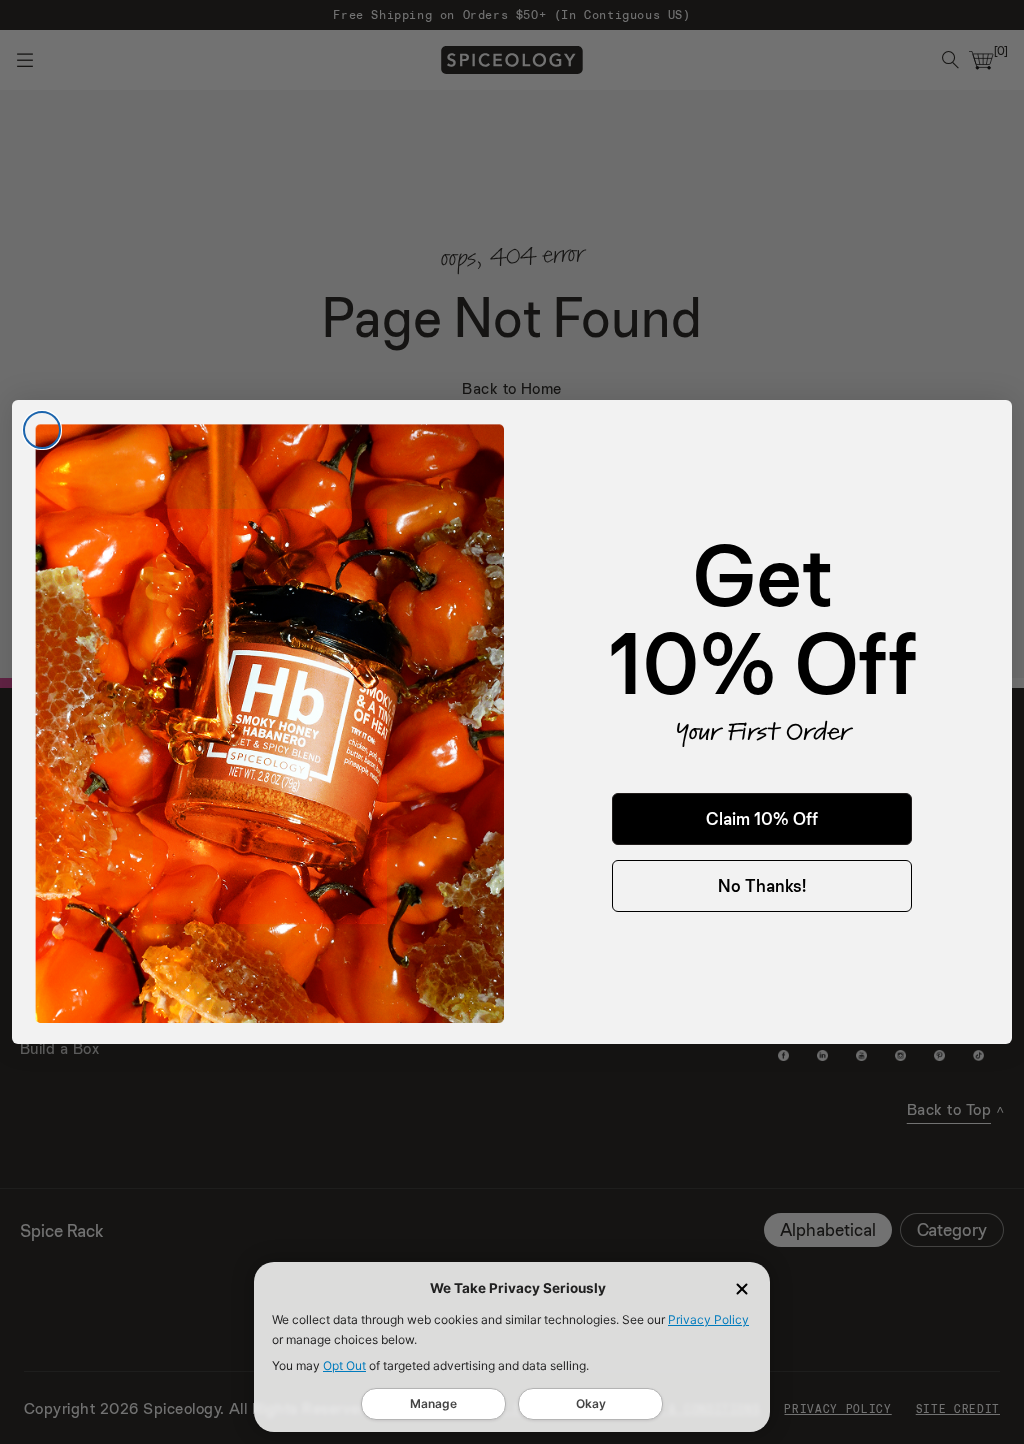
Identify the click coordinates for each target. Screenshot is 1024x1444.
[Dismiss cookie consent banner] (742, 1289)
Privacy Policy (708, 1319)
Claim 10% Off (762, 818)
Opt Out (344, 1365)
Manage (433, 1403)
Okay (591, 1403)
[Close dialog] (42, 430)
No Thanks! (762, 885)
